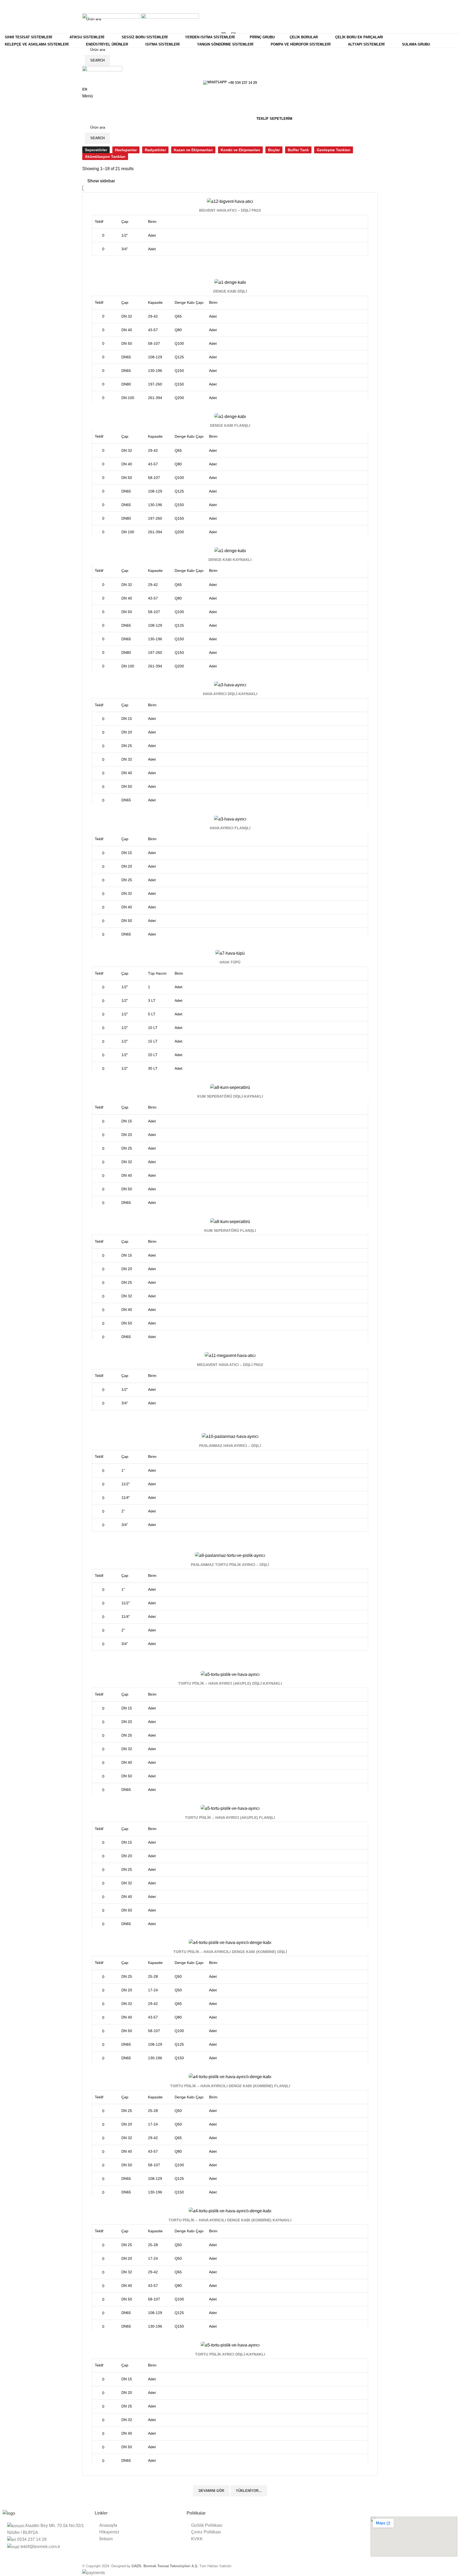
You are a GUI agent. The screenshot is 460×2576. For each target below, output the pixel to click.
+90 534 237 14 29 (243, 83)
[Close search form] (7, 7)
